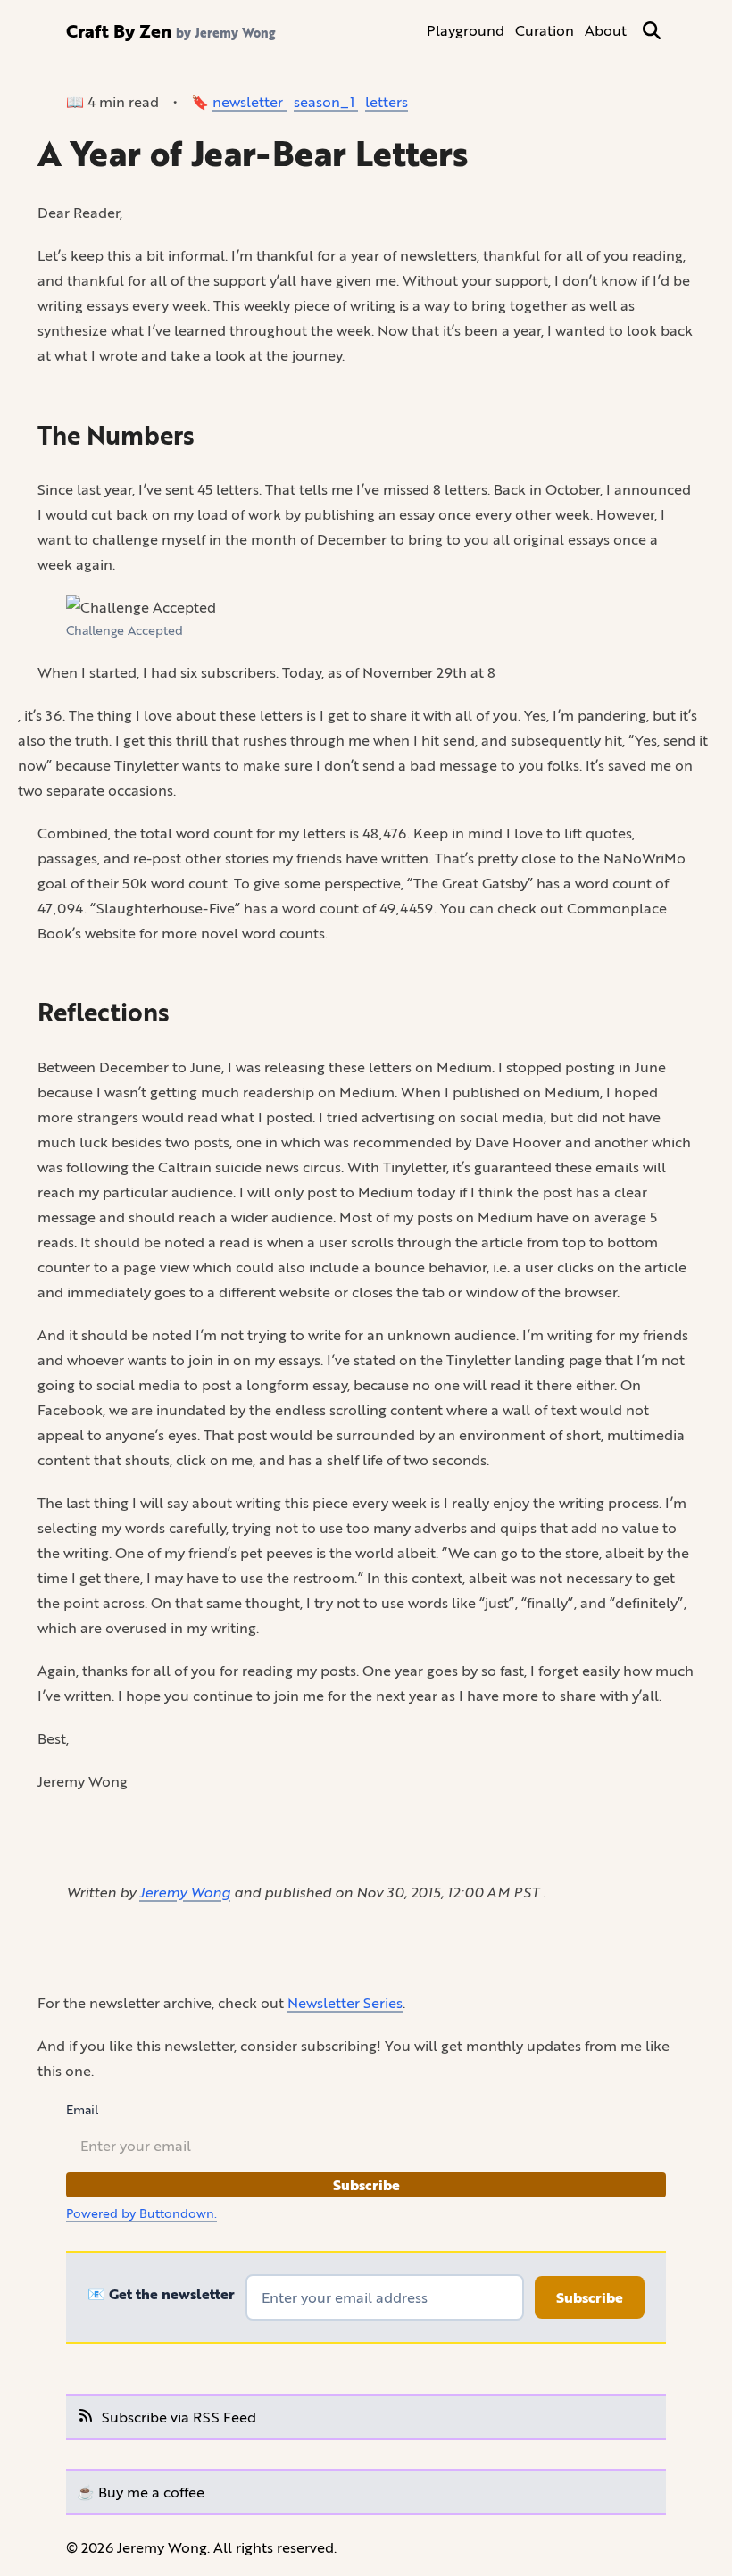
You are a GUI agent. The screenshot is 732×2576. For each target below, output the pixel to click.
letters (387, 101)
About (606, 30)
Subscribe (366, 2185)
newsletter (250, 101)
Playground (466, 30)
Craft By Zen (119, 30)
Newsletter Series (345, 2002)
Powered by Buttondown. (141, 2213)
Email (82, 2110)
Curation (545, 30)
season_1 (326, 101)
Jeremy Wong (185, 1892)
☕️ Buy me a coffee (141, 2492)
